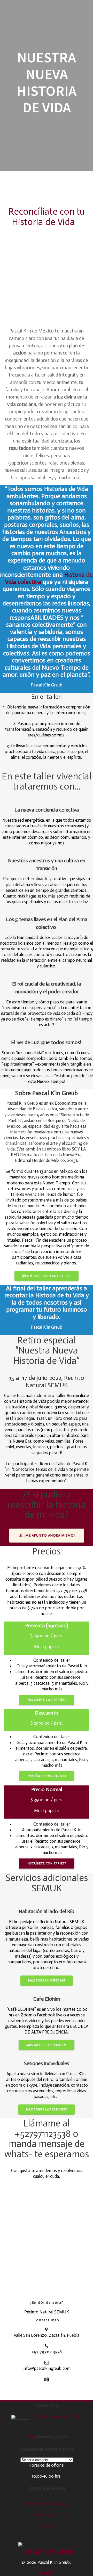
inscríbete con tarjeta (47, 1700)
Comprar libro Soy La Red (48, 1276)
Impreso (47, 2526)
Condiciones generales (47, 2504)
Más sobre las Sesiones (47, 2109)
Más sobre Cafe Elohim (47, 2045)
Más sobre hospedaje (47, 1980)
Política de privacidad (47, 2515)
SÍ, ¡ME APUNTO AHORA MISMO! (47, 1535)
